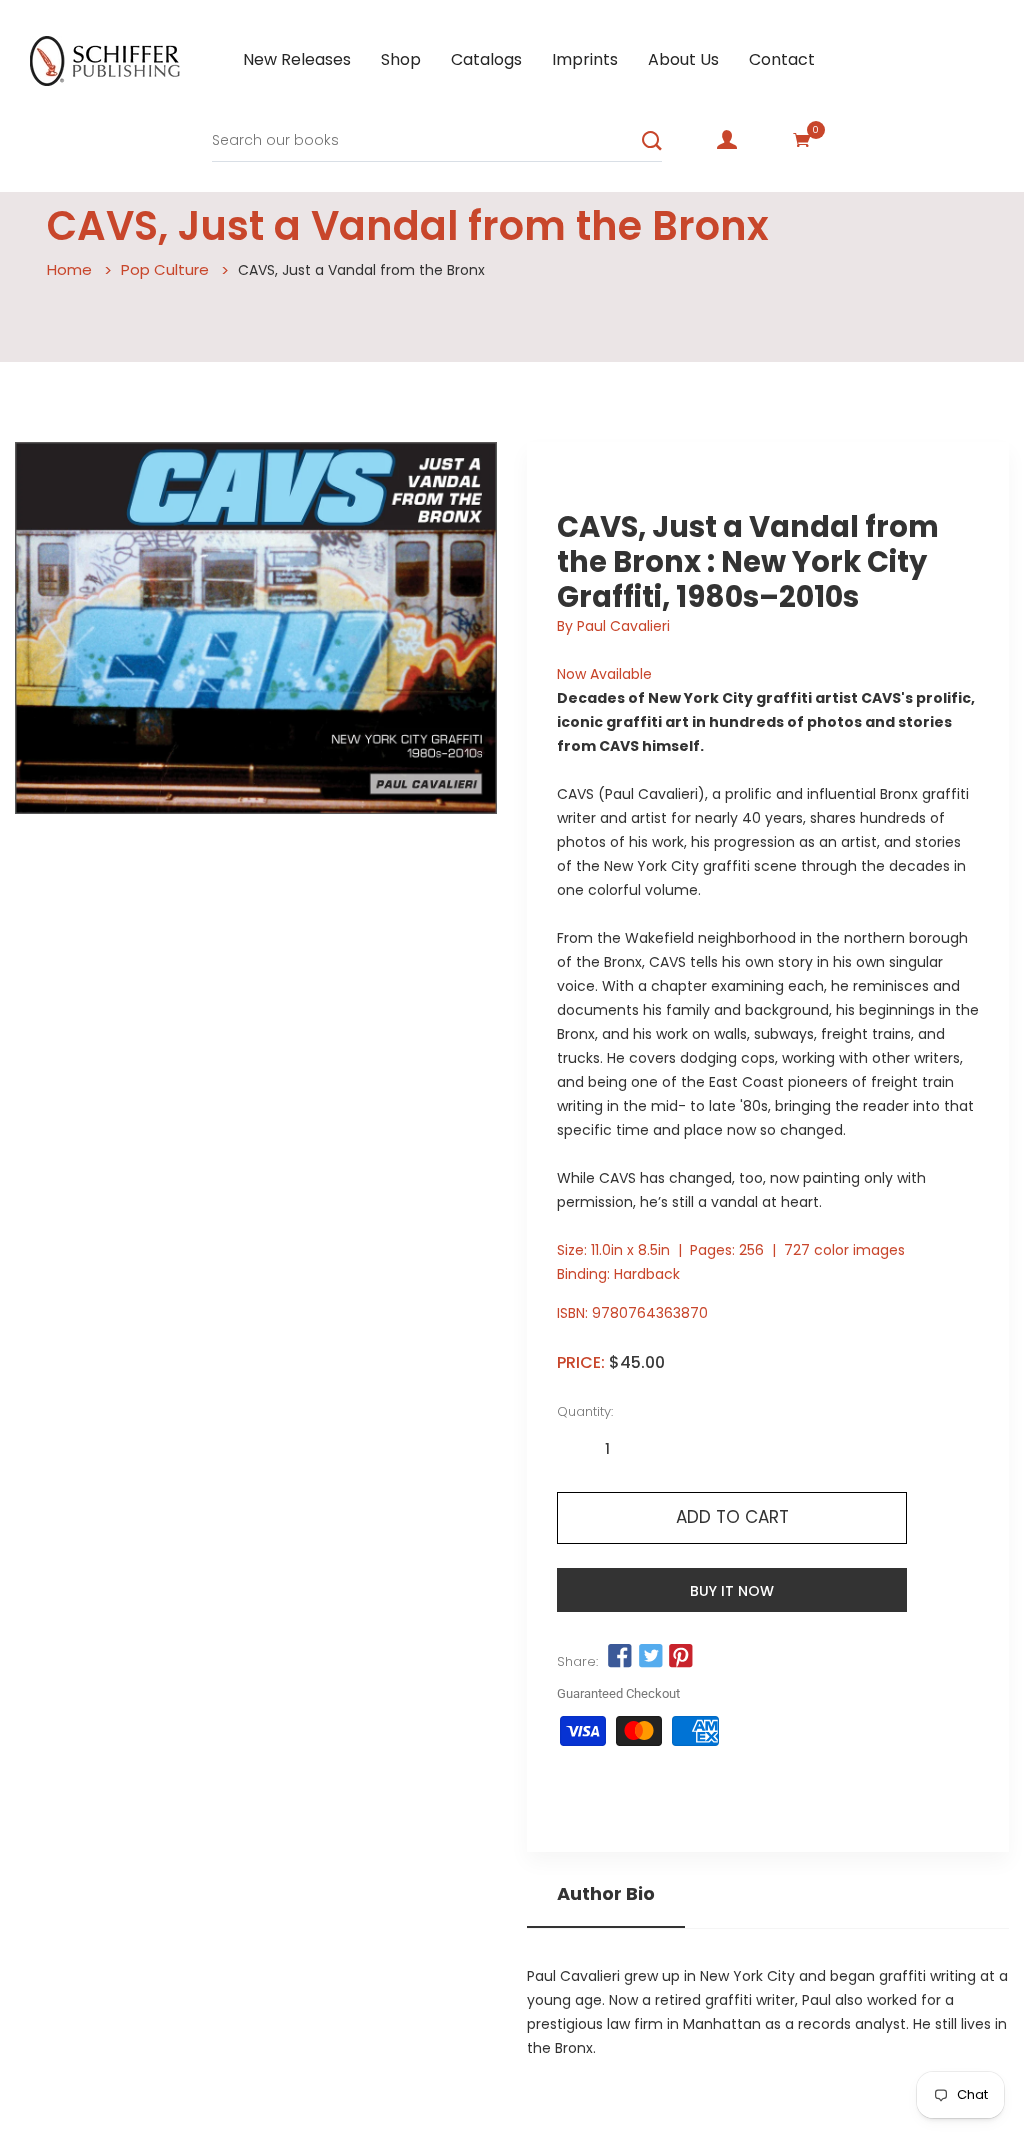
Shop (401, 59)
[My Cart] (802, 140)
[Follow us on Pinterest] (681, 1656)
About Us (683, 59)
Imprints (585, 59)
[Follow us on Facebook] (620, 1656)
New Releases (297, 59)
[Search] (652, 141)
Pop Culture (165, 269)
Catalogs (486, 59)
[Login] (727, 140)
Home (69, 269)
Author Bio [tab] (606, 1894)
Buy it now (732, 1591)
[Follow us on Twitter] (650, 1656)
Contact (782, 59)
